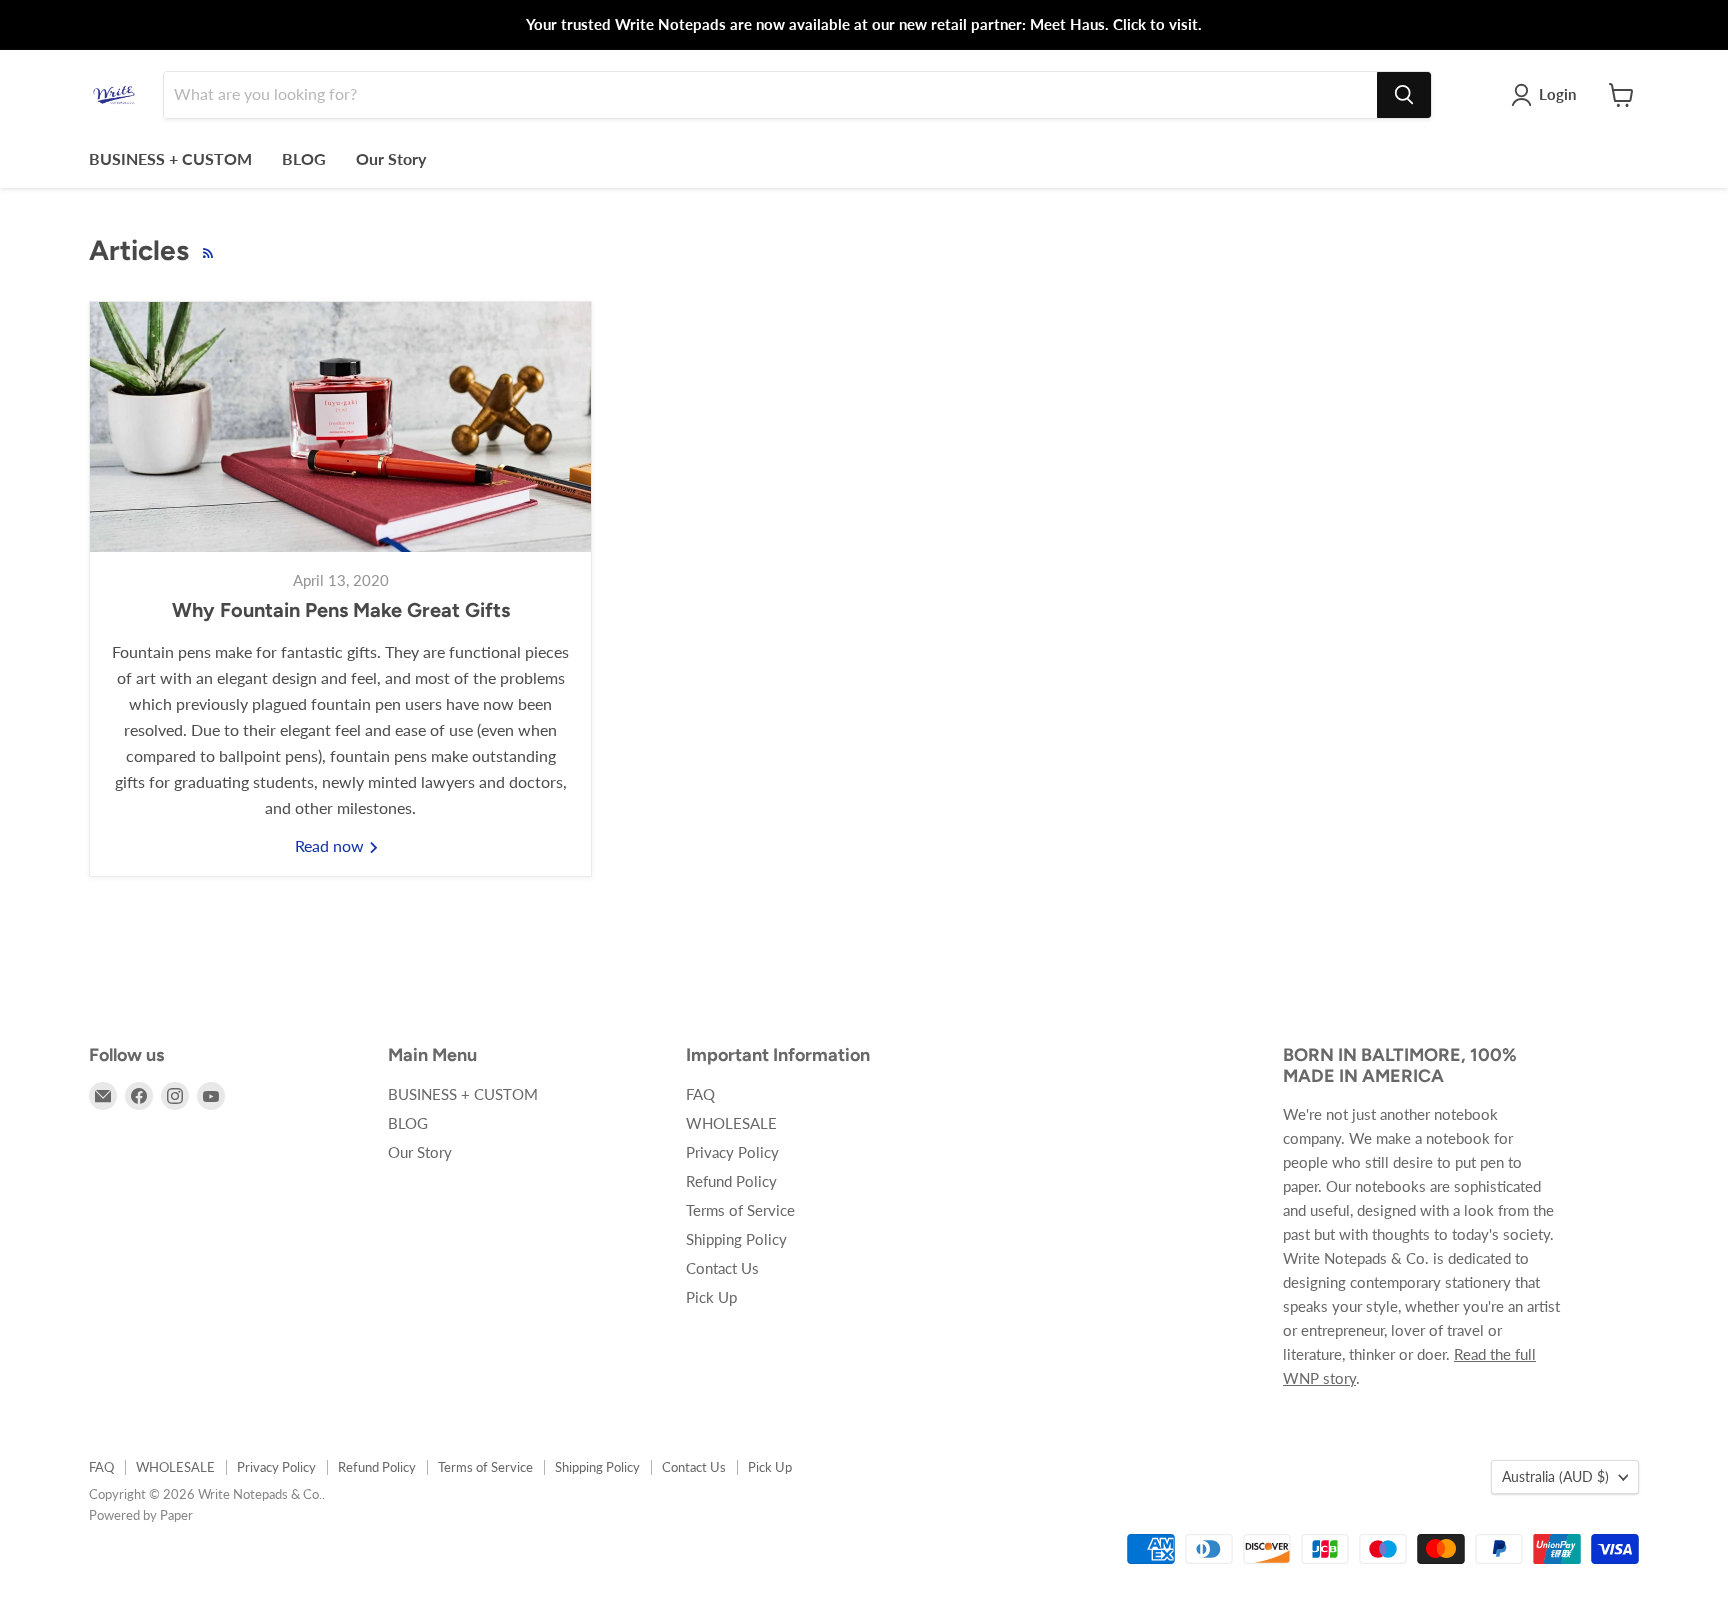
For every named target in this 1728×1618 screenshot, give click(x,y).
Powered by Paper (141, 1515)
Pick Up (711, 1297)
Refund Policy (731, 1181)
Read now (331, 845)
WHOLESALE (731, 1123)
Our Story (391, 158)
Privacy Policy (732, 1152)
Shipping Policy (736, 1239)
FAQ (700, 1094)
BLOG (304, 158)
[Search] (1404, 95)
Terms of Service (740, 1210)
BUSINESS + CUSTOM (170, 158)
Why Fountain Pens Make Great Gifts (341, 610)
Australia (1555, 1476)
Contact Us (722, 1268)
